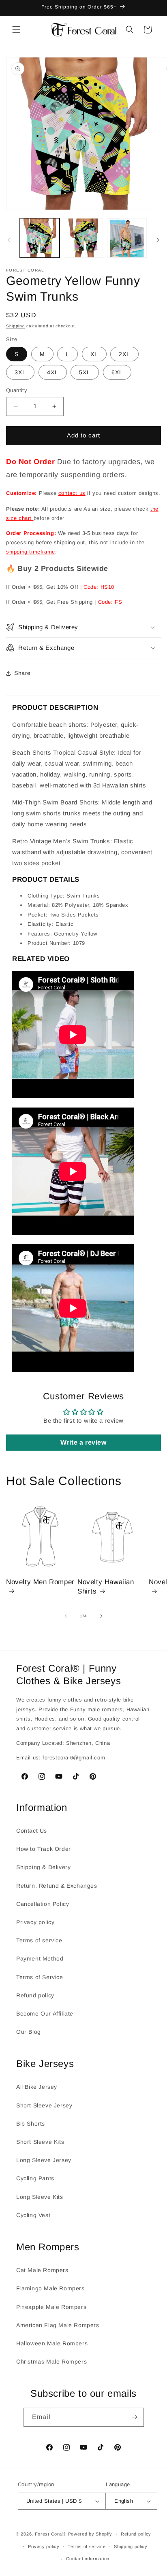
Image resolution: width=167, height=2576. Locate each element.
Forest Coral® (51, 2534)
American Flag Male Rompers (58, 2325)
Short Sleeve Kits (40, 2142)
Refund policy (35, 1995)
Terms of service (39, 1940)
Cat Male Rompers (42, 2270)
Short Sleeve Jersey (44, 2105)
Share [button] (22, 673)
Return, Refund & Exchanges (57, 1886)
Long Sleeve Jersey (44, 2160)
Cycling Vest (33, 2215)
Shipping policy (131, 2546)
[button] (16, 30)
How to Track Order (44, 1849)
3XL (20, 372)
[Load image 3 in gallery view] (127, 238)
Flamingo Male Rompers (50, 2288)
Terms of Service (40, 1977)
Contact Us (32, 1831)
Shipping (16, 326)
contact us (72, 493)
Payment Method (40, 1959)
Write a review (83, 1442)
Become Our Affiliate (45, 2014)
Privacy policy (35, 1922)
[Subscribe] (135, 2417)
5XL (85, 372)
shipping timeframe (31, 552)
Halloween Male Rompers (52, 2343)
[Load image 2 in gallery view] (83, 238)
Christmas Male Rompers (51, 2362)
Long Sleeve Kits (40, 2197)
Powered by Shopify (90, 2534)
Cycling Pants (35, 2178)
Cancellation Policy (43, 1904)
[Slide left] (9, 240)
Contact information (88, 2559)
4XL (53, 372)
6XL (117, 372)
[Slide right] (158, 240)
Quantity (17, 390)
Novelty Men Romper (40, 1582)
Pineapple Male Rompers (51, 2307)
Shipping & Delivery (43, 1867)
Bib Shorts (31, 2124)
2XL (124, 354)
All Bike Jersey (37, 2087)
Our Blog (29, 2032)
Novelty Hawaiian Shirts (106, 1586)
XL (94, 354)
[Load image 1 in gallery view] (40, 238)
